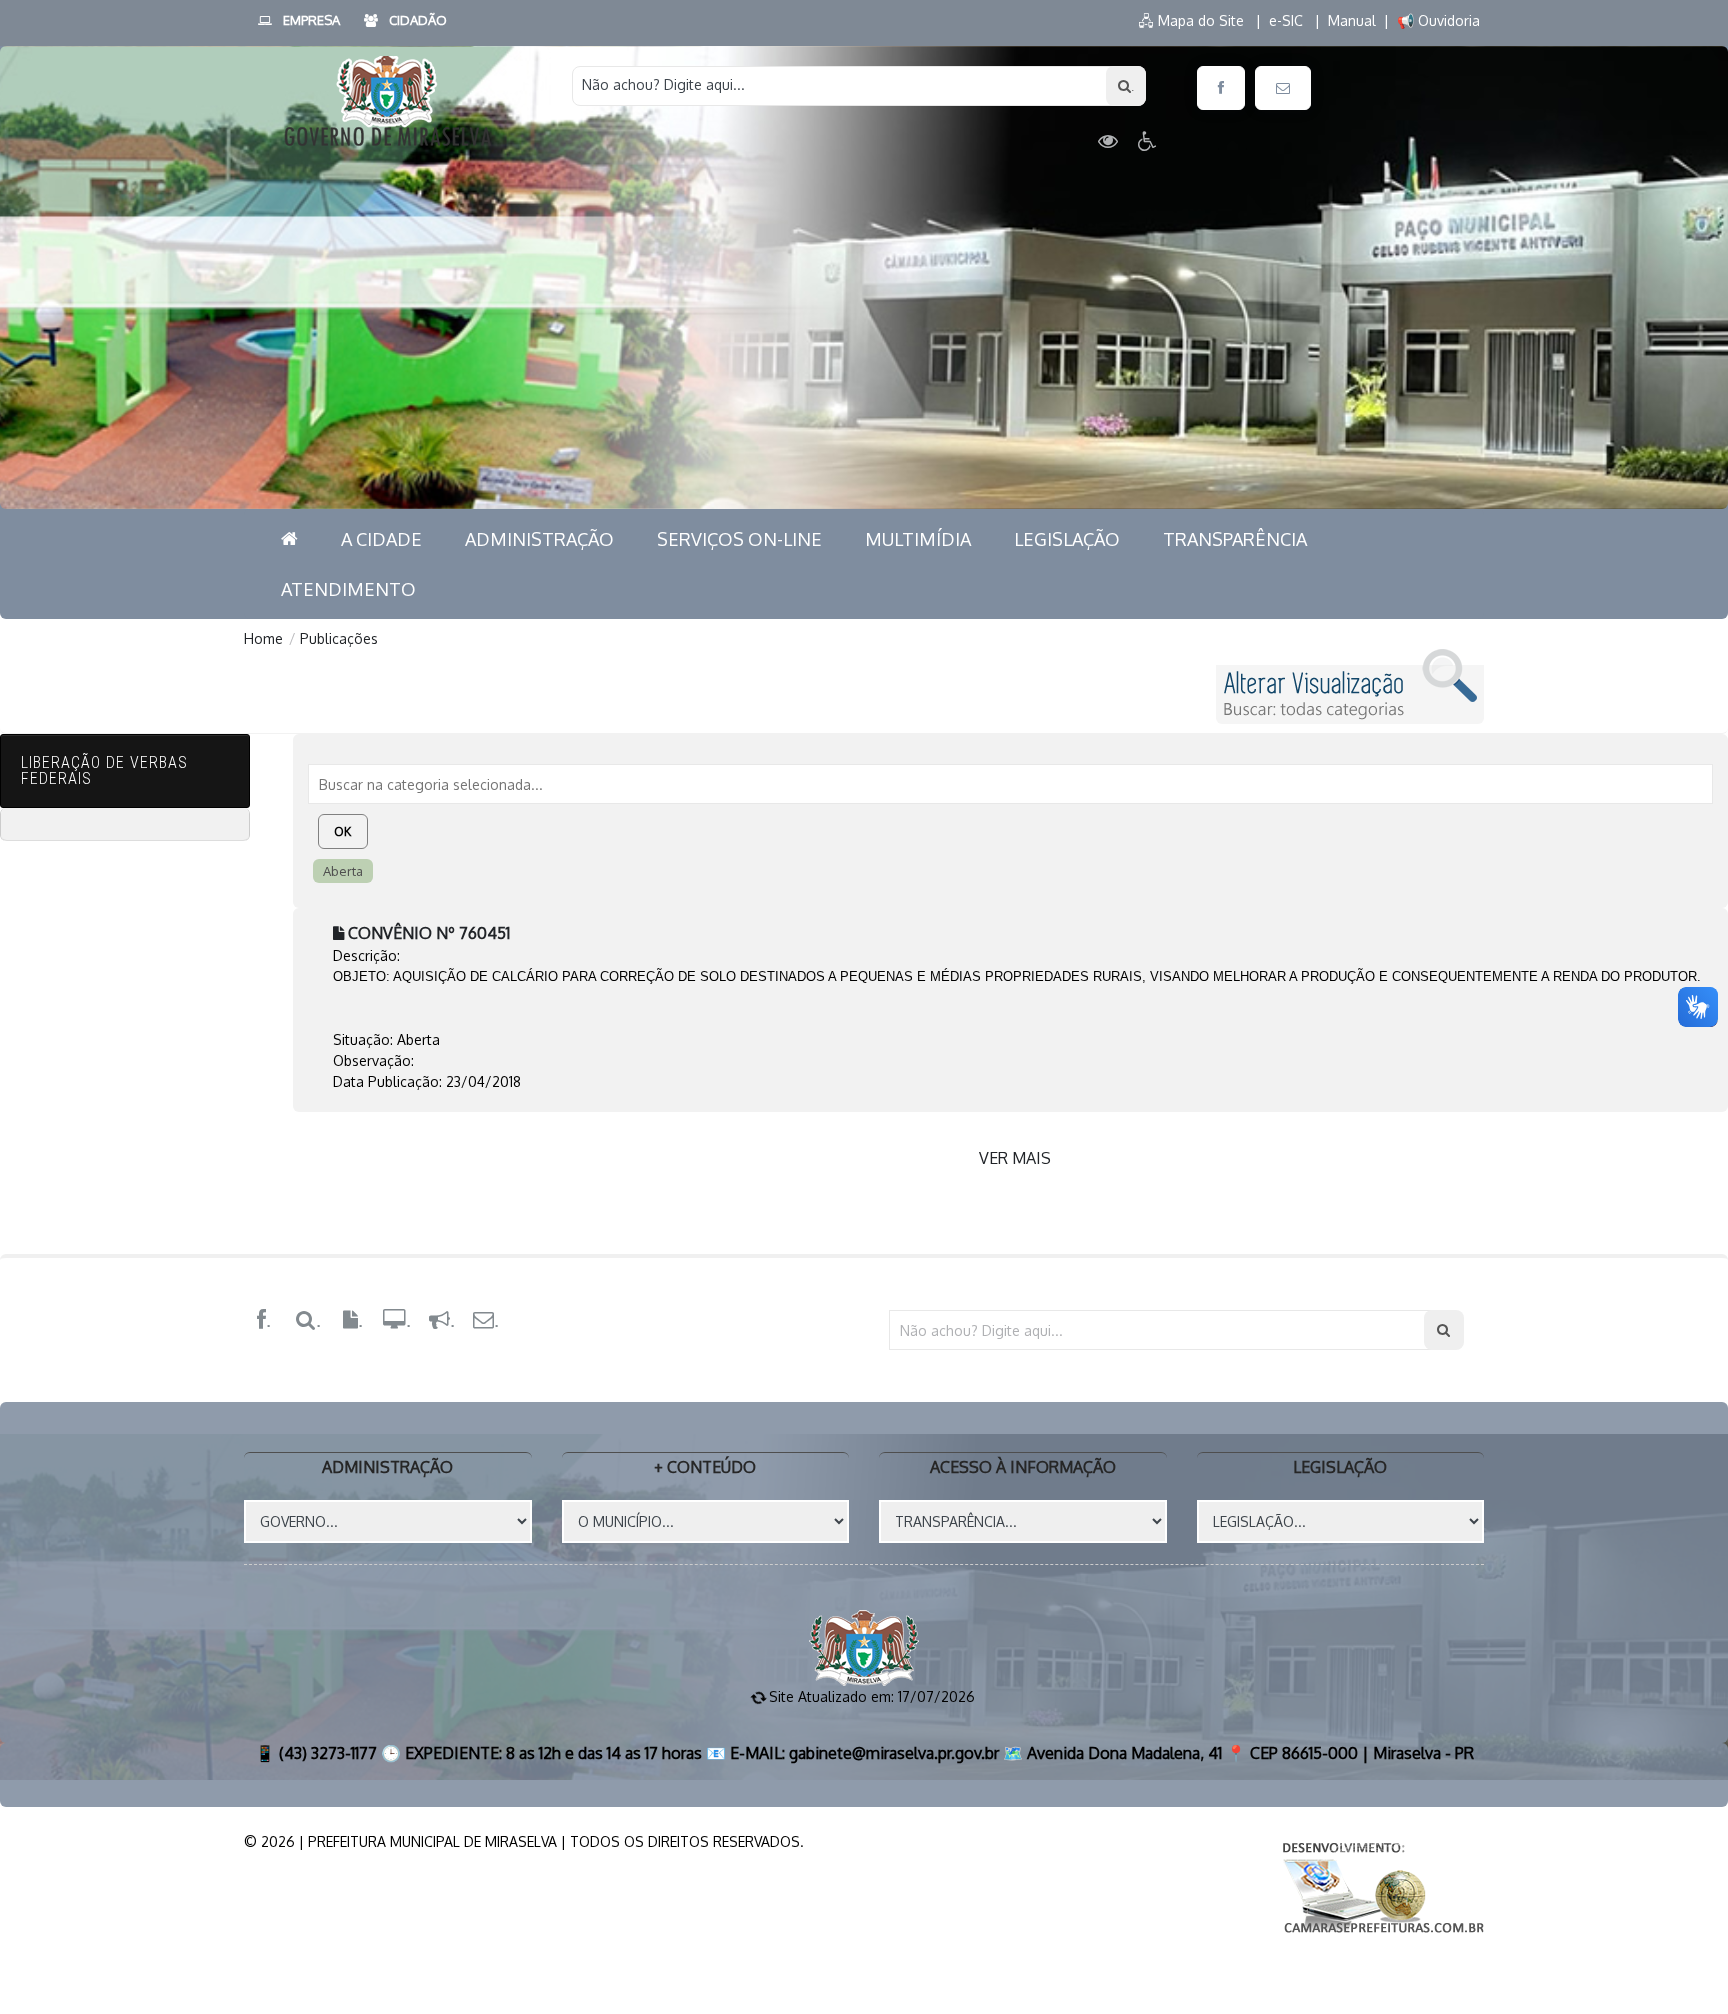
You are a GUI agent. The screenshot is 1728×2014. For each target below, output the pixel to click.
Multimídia (918, 539)
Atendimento (348, 589)
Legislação (1067, 539)
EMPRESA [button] (311, 20)
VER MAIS (1015, 1158)
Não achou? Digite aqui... (663, 84)
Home (263, 638)
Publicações (339, 638)
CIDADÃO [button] (418, 20)
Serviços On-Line (739, 539)
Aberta (343, 871)
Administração (539, 539)
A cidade (381, 539)
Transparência (1235, 539)
